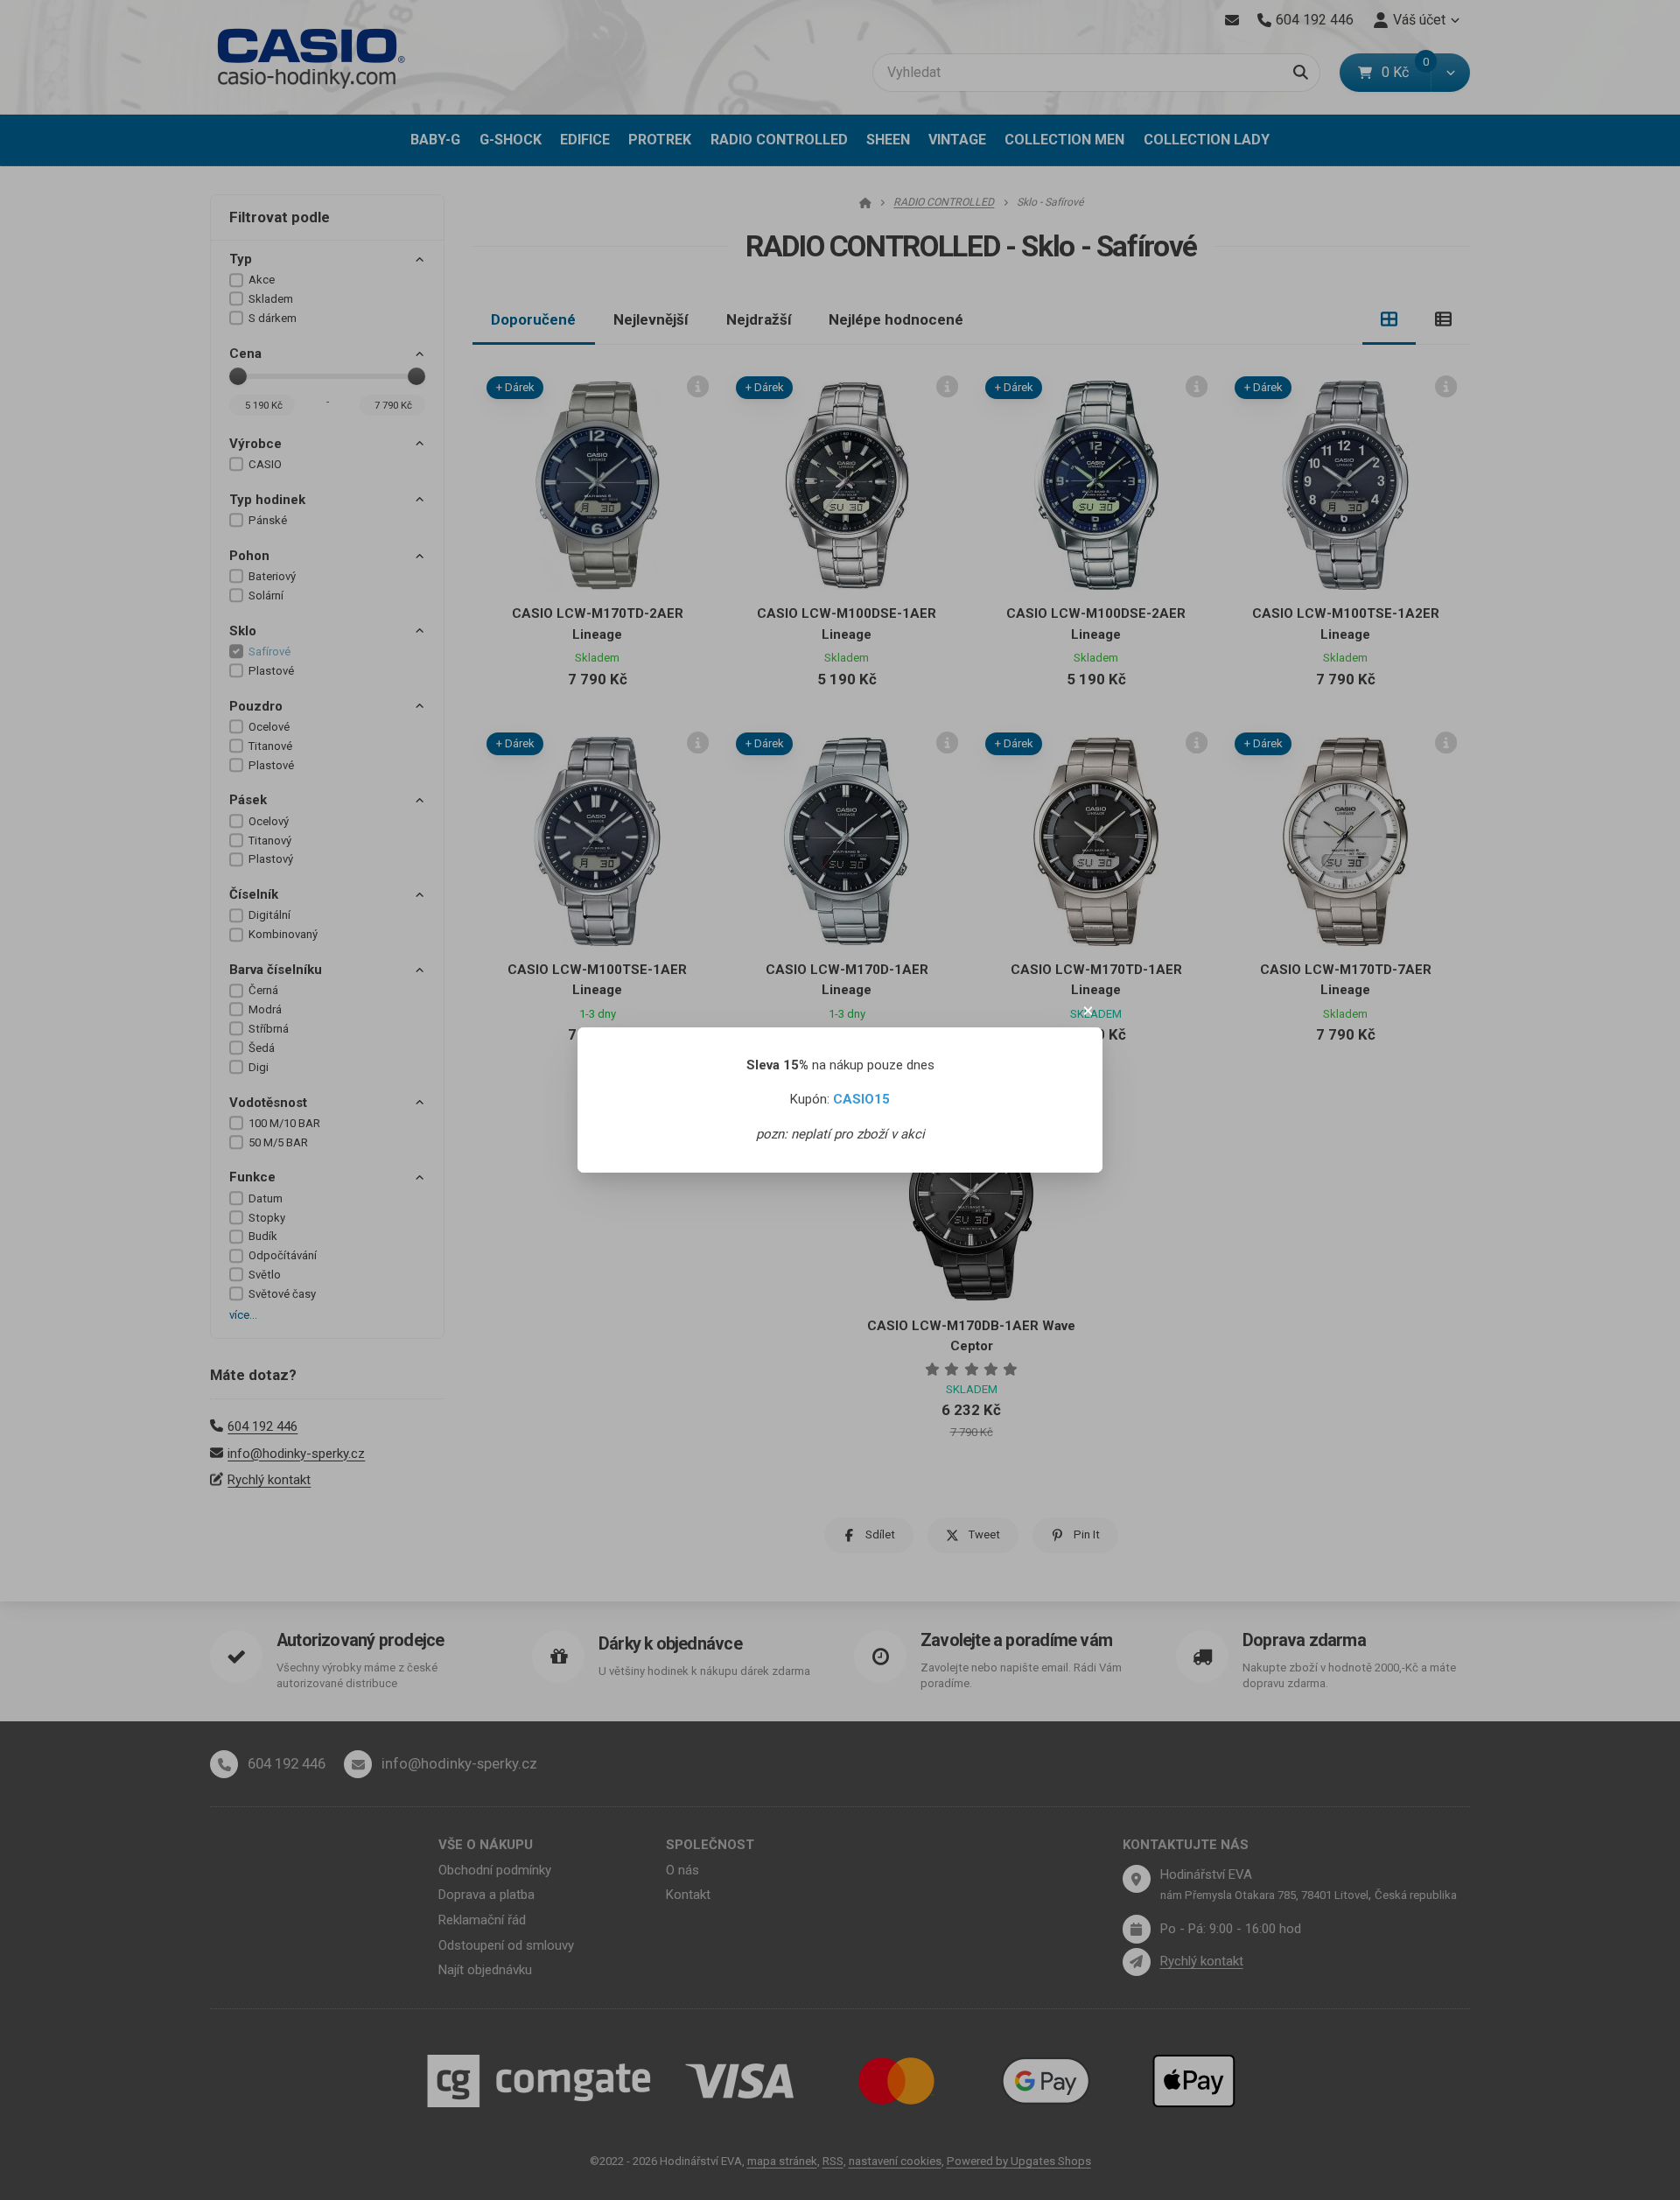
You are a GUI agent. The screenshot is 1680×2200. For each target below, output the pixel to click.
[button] (1088, 1011)
